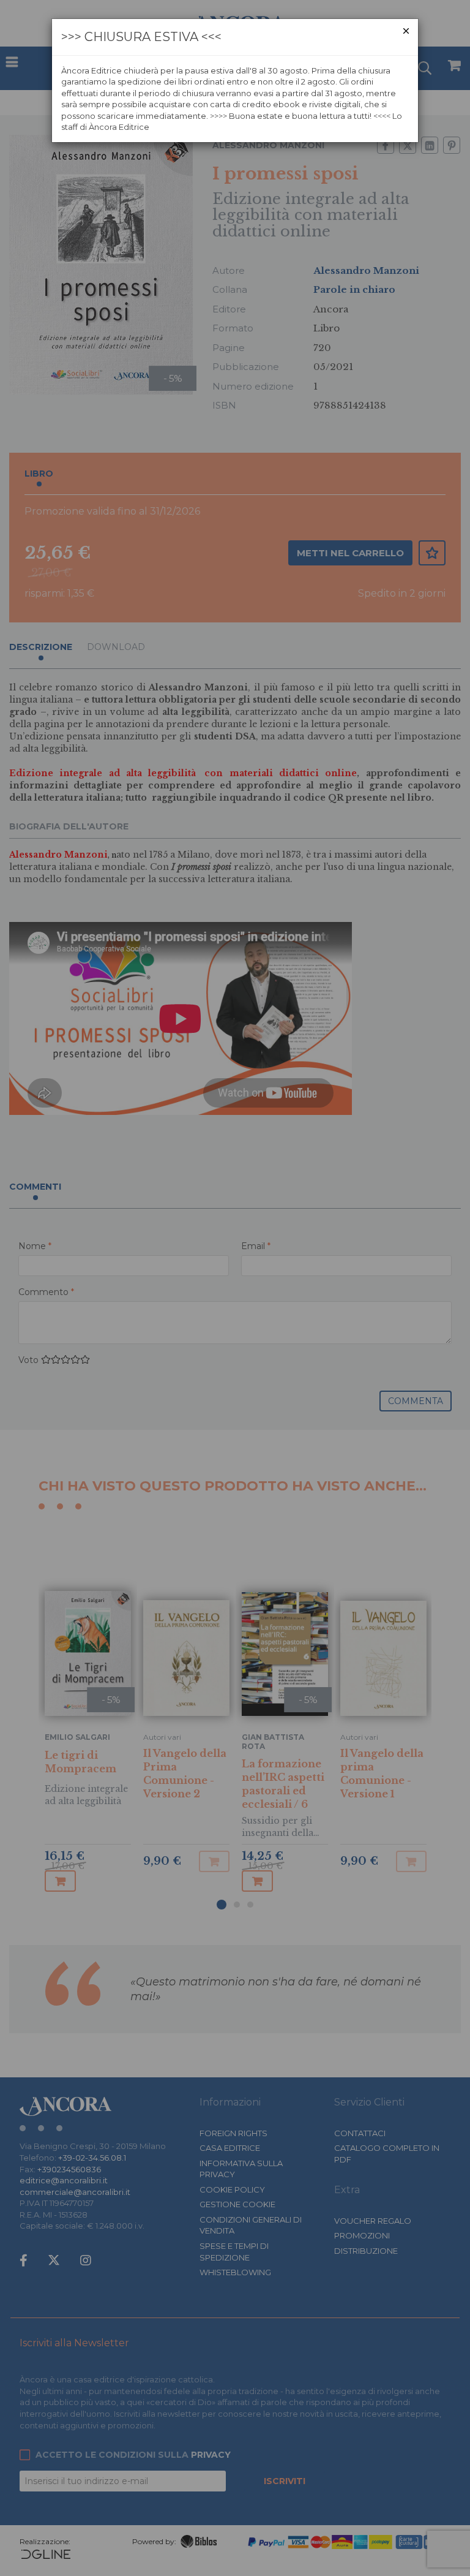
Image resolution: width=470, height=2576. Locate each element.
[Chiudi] (406, 31)
